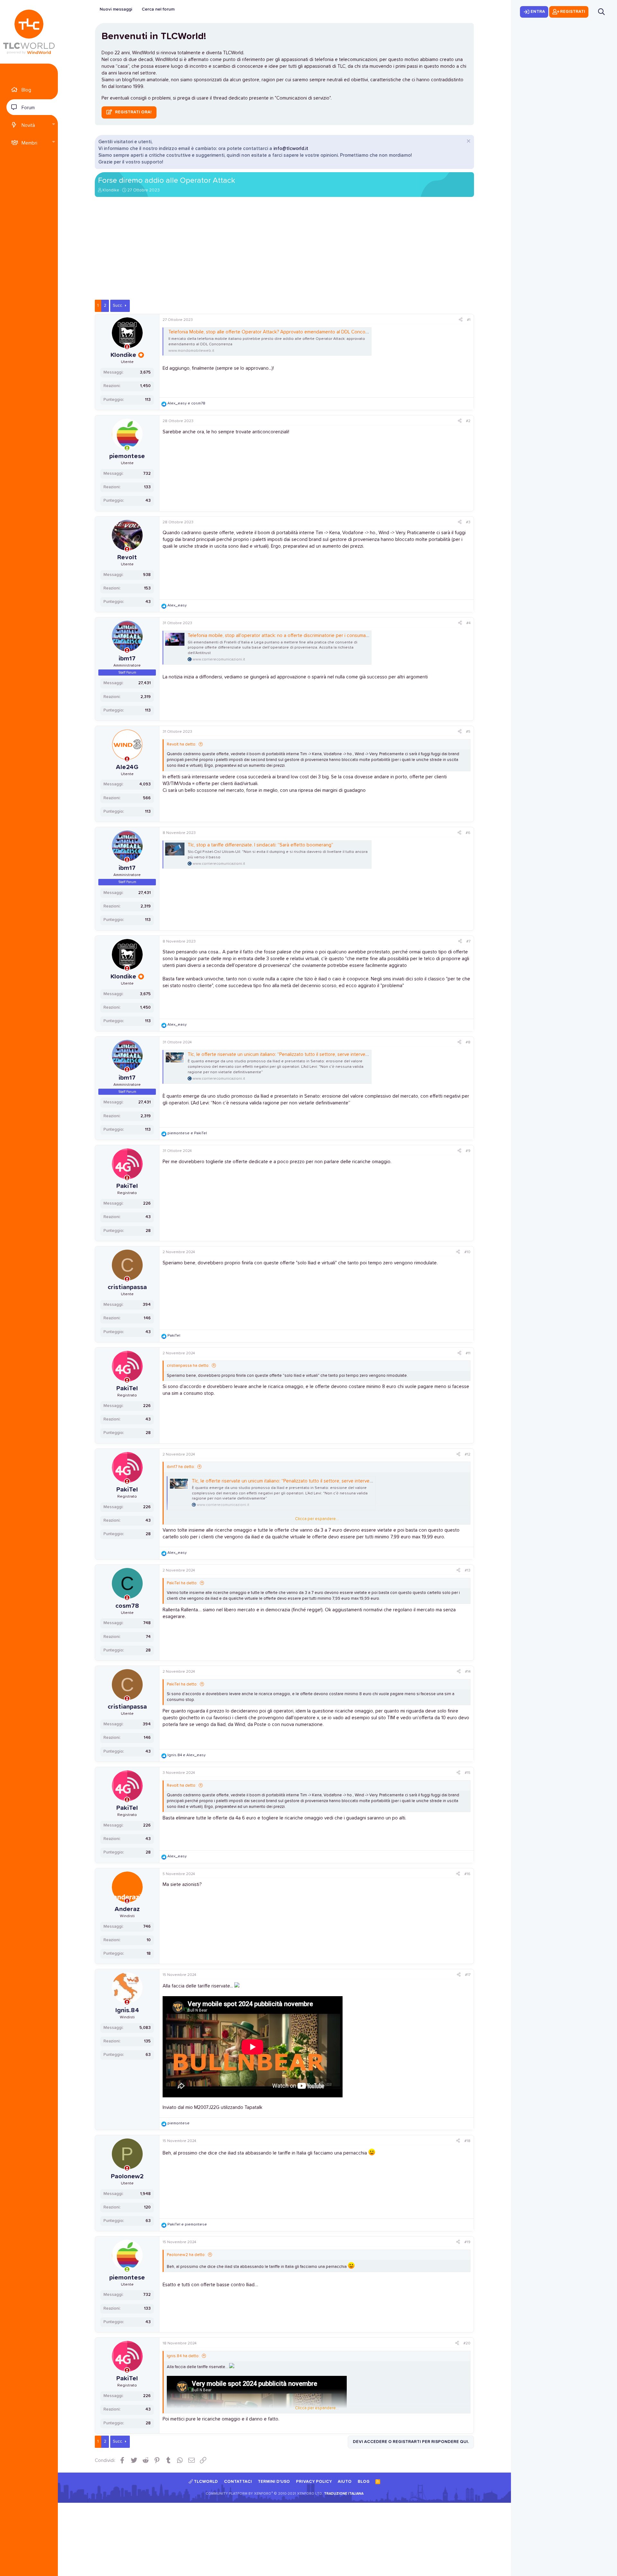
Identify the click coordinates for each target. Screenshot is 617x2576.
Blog (26, 90)
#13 (468, 1571)
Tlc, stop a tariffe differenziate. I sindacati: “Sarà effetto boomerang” (260, 845)
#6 (468, 833)
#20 (467, 2343)
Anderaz (127, 1909)
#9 (468, 1151)
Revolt (127, 557)
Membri (29, 143)
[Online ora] (127, 448)
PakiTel (127, 1186)
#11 (468, 1353)
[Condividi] (461, 320)
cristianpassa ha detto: (188, 1366)
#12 (468, 1455)
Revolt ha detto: (182, 744)
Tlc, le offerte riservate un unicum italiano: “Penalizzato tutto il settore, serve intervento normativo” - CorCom (303, 1054)
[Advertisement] (284, 252)
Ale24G (127, 767)
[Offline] (127, 347)
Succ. (118, 306)
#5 (468, 732)
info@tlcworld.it (291, 149)
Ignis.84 (127, 2010)
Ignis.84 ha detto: (183, 2356)
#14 (468, 1672)
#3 (468, 522)
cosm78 (127, 1606)
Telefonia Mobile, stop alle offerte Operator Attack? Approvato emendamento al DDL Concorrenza (274, 332)
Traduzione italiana (344, 2494)
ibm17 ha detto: (181, 1467)
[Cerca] (601, 12)
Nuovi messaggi (116, 9)
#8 (468, 1042)
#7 (468, 942)
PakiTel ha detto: (182, 1583)
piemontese (127, 456)
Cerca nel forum (158, 9)
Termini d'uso (274, 2482)
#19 (467, 2242)
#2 (468, 421)
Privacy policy (314, 2482)
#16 (467, 1874)
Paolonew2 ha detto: (186, 2255)
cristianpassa (127, 1287)
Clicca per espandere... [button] (317, 1519)
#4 (468, 623)
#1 (469, 320)
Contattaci (238, 2482)
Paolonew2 (127, 2176)
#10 (467, 1252)
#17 (468, 1975)
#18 (467, 2141)
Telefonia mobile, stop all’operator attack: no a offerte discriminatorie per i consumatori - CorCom (291, 636)
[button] (53, 125)
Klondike (111, 190)
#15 (468, 1773)
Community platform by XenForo (264, 2494)
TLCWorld (205, 2482)
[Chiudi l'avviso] (468, 142)
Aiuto (345, 2482)
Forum (28, 108)
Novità (28, 125)
